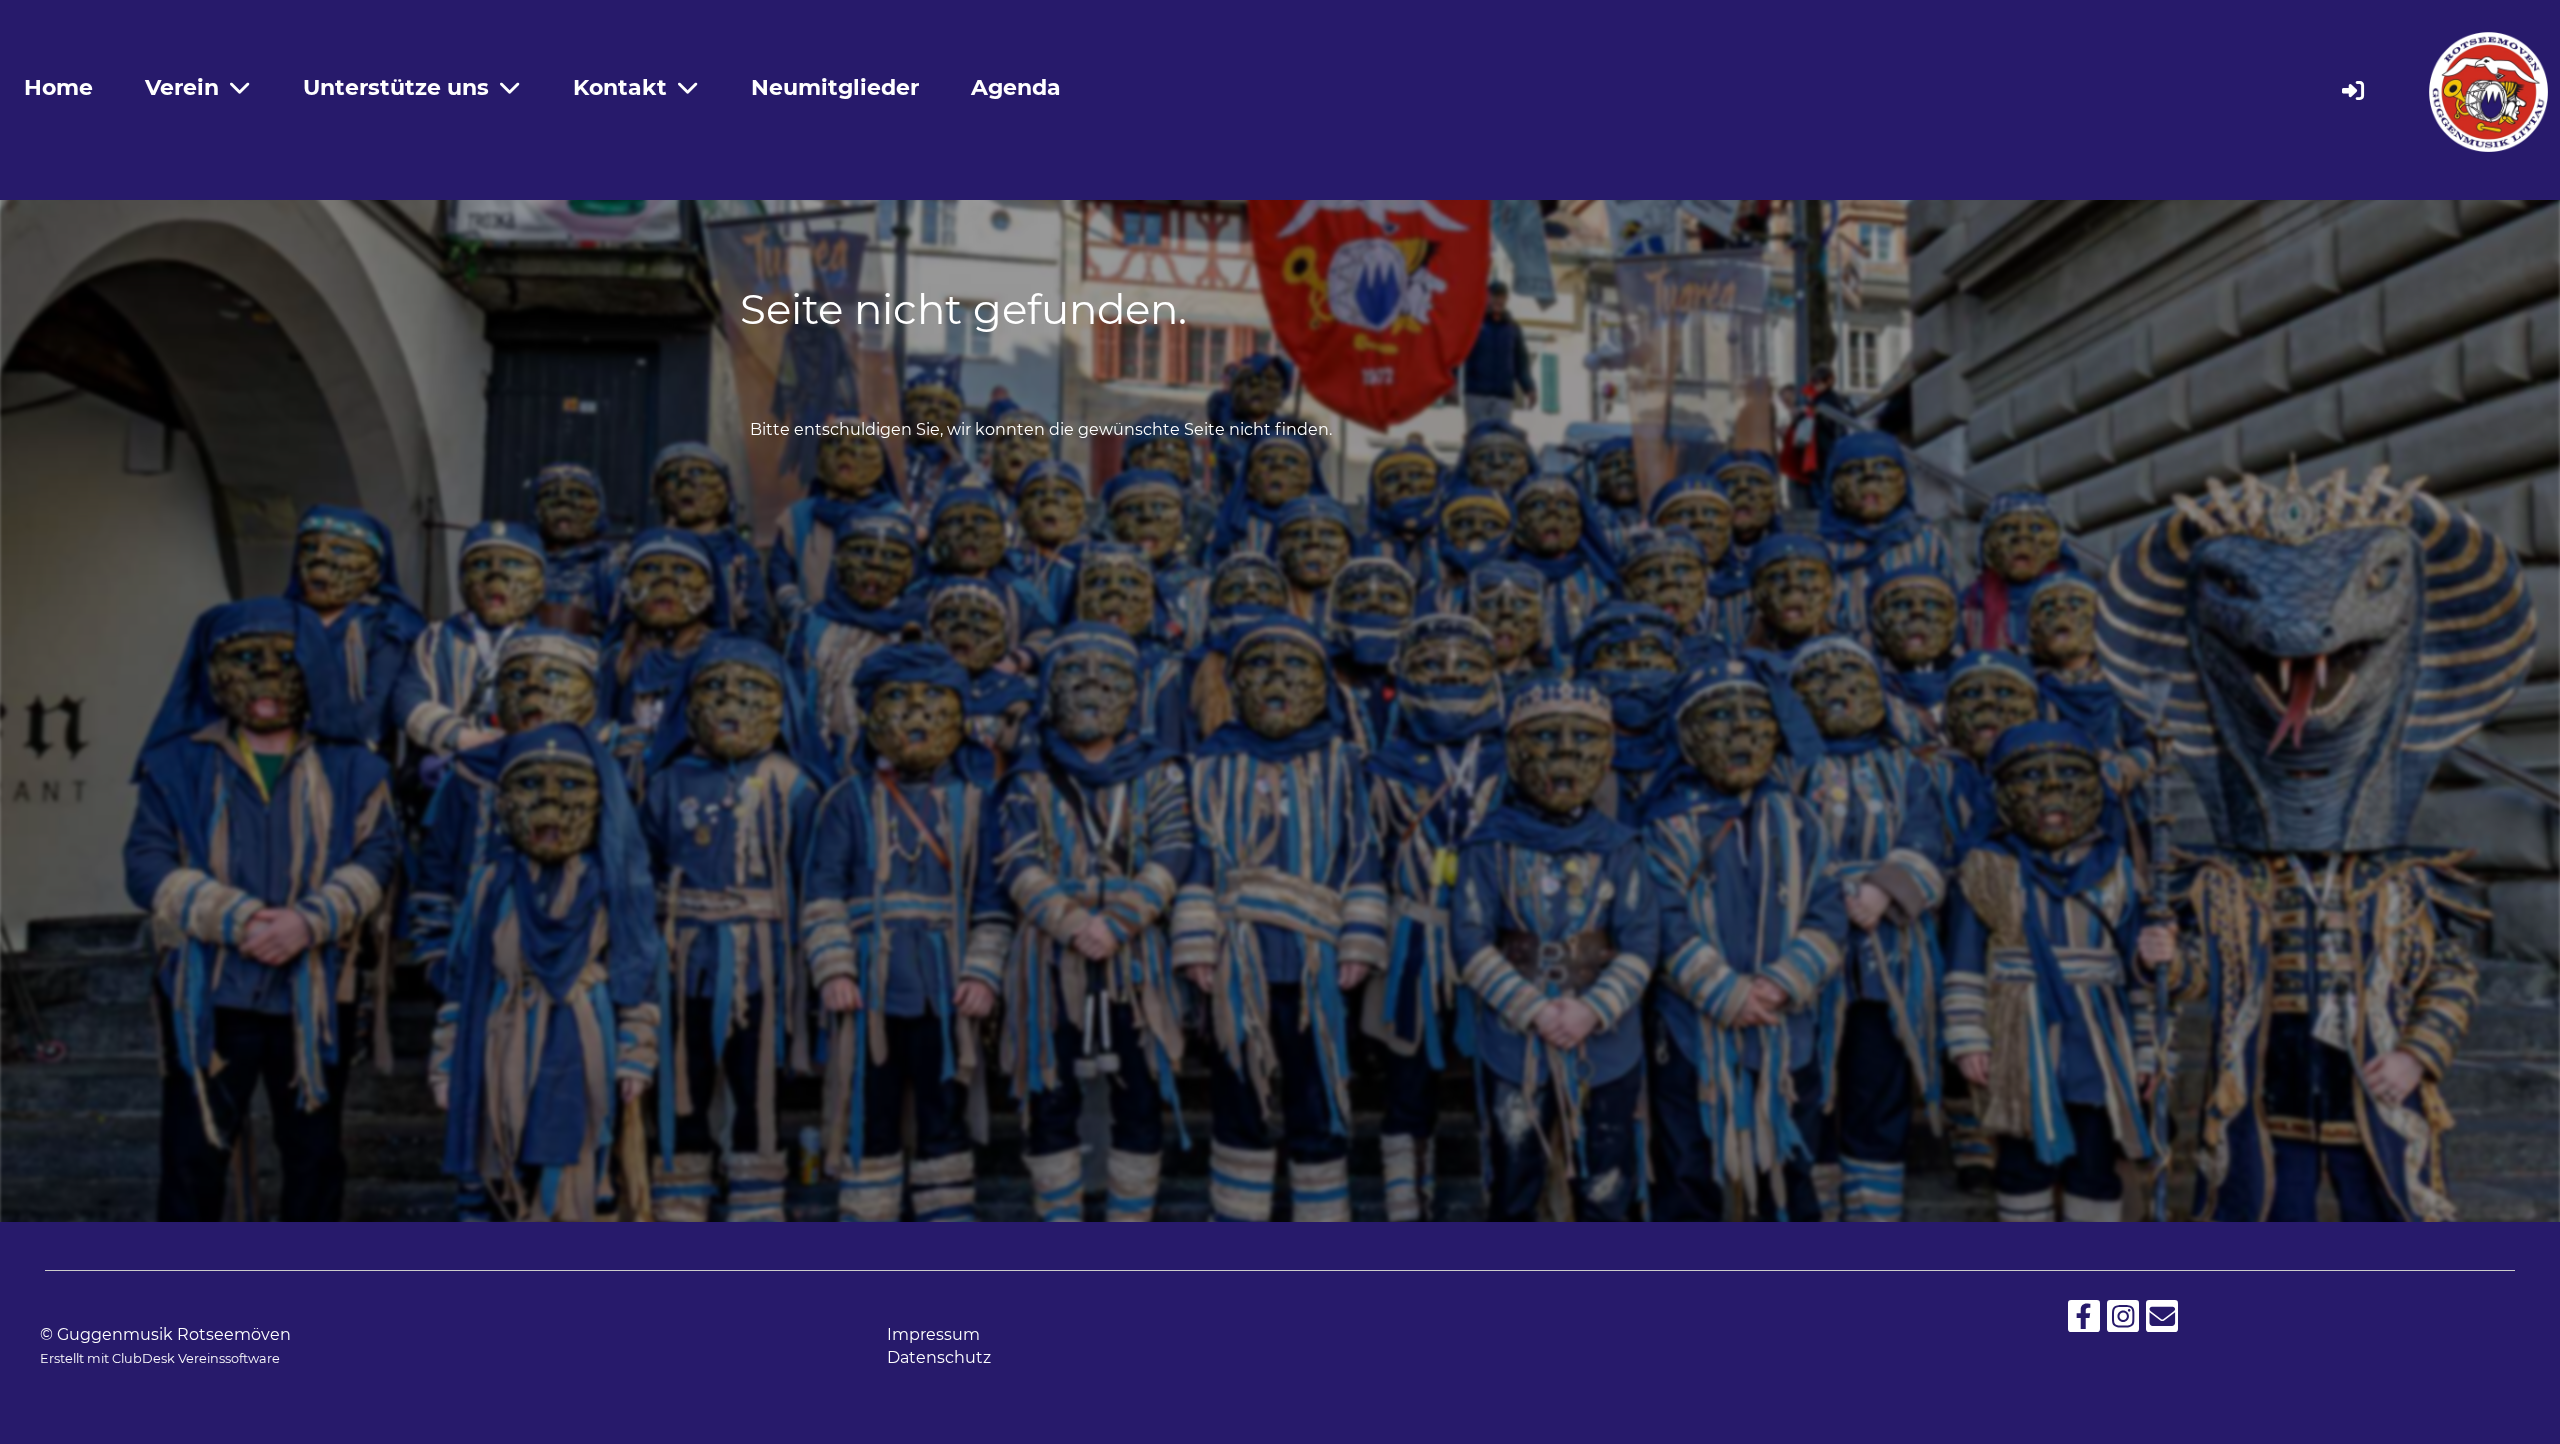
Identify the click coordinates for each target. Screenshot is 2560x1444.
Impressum (933, 1334)
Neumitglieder (835, 87)
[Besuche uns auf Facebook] (2084, 1320)
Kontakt (620, 87)
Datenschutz (939, 1357)
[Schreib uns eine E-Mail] (2162, 1320)
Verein (182, 87)
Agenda (1016, 87)
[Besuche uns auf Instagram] (2123, 1320)
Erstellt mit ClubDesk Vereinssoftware (160, 1358)
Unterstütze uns (396, 87)
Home (58, 87)
